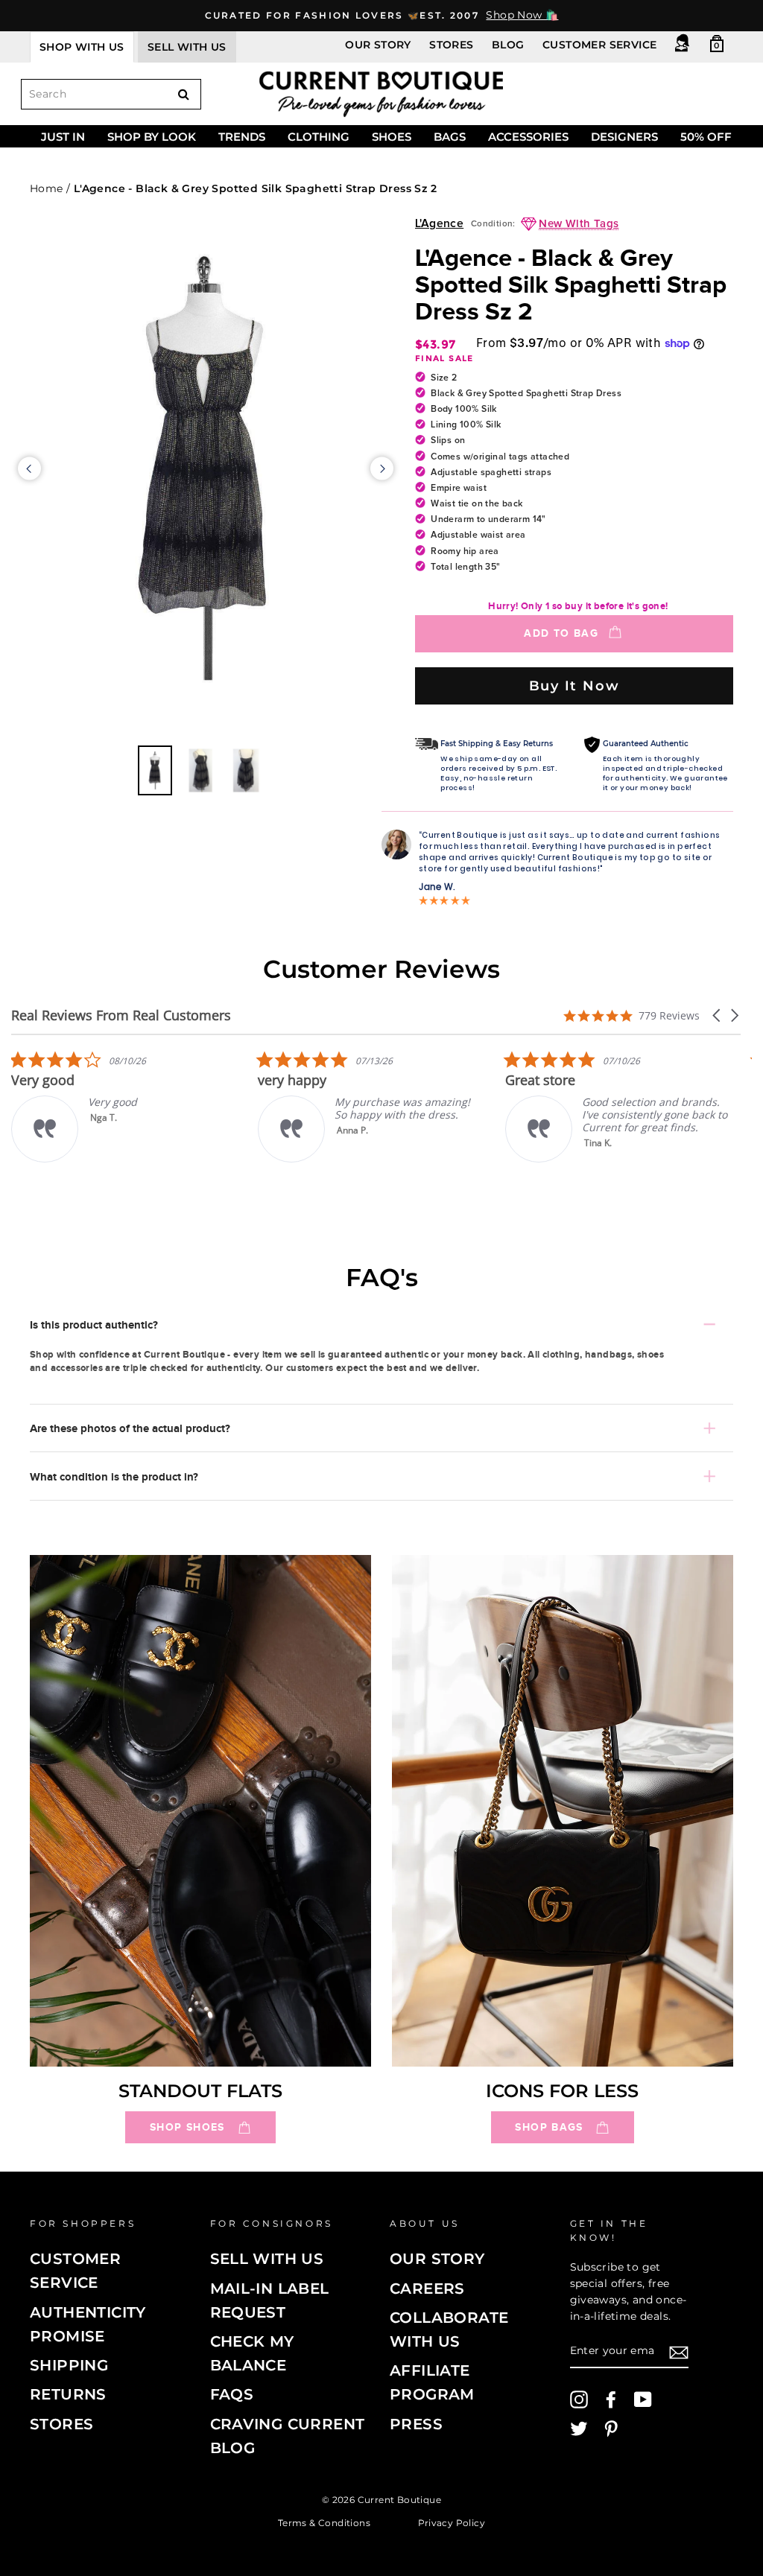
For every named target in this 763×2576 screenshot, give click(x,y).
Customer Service (599, 45)
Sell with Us (267, 2259)
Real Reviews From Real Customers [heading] (121, 1015)
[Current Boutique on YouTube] (643, 2400)
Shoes (392, 137)
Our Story (378, 45)
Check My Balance (252, 2353)
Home (47, 188)
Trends (242, 137)
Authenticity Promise (88, 2324)
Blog (508, 45)
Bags (450, 137)
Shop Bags (549, 2127)
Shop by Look (152, 137)
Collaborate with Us (449, 2329)
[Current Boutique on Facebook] (611, 2400)
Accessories (528, 137)
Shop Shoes (187, 2127)
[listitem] (250, 1106)
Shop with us (82, 47)
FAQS (232, 2394)
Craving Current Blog (288, 2436)
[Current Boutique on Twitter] (579, 2429)
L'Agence (439, 224)
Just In (63, 137)
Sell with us (187, 47)
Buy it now (574, 686)
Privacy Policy (452, 2522)
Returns (68, 2394)
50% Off (706, 137)
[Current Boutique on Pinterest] (611, 2429)
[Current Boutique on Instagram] (579, 2400)
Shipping (69, 2365)
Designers (624, 137)
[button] (718, 1015)
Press (416, 2424)
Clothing (319, 137)
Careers (427, 2289)
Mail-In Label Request (270, 2300)
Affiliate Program (432, 2382)
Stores (451, 45)
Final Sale (444, 358)
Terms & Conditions (324, 2522)
